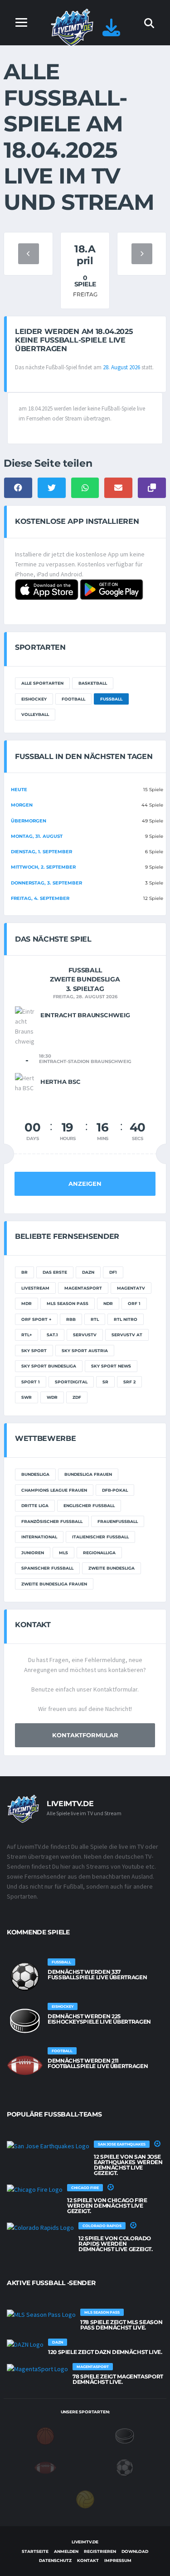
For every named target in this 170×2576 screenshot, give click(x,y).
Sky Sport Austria (85, 1351)
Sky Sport (34, 1351)
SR (105, 1382)
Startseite (35, 2551)
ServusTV (85, 1335)
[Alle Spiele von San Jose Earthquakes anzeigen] (48, 2146)
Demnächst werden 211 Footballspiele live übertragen (98, 2063)
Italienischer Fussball (100, 1537)
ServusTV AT (127, 1335)
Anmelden (66, 2551)
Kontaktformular (85, 1735)
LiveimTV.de (85, 2542)
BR (24, 1272)
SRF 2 (129, 1382)
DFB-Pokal (115, 1490)
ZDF (77, 1397)
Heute (19, 790)
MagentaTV (131, 1288)
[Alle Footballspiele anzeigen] (25, 2065)
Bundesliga (35, 1474)
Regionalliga (99, 1553)
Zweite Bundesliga (112, 1568)
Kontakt (88, 2560)
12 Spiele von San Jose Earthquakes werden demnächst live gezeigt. (128, 2165)
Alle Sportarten (42, 683)
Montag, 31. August (37, 836)
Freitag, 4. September (40, 898)
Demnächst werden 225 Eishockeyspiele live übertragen (99, 2019)
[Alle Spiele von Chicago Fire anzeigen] (35, 2189)
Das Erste (55, 1272)
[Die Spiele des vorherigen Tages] (29, 254)
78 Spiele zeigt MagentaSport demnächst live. (118, 2379)
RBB (71, 1319)
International (39, 1537)
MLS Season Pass (68, 1303)
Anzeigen (85, 1184)
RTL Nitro (126, 1319)
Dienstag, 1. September (41, 852)
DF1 (113, 1272)
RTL (95, 1319)
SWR (27, 1397)
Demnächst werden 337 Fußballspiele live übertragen (97, 1974)
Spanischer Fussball (47, 1568)
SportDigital (71, 1382)
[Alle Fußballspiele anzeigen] (25, 1977)
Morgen (22, 805)
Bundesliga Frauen (88, 1474)
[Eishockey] (125, 2436)
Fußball (111, 699)
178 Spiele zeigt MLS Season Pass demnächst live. (121, 2325)
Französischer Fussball (52, 1521)
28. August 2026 (121, 367)
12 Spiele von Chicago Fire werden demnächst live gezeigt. (107, 2206)
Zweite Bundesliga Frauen (54, 1584)
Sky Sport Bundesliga (49, 1366)
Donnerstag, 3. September (46, 883)
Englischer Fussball (89, 1505)
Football (73, 699)
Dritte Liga (35, 1505)
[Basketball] (45, 2436)
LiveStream (35, 1288)
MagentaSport (83, 1288)
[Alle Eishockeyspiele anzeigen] (25, 2021)
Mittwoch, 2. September (43, 867)
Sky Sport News (111, 1366)
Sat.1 (52, 1335)
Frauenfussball (118, 1521)
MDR (27, 1303)
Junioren (33, 1553)
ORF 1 (134, 1303)
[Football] (45, 2467)
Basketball (93, 683)
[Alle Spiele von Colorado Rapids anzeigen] (40, 2228)
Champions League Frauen (54, 1490)
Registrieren (100, 2551)
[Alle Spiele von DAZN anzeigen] (25, 2344)
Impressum (118, 2560)
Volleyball (35, 714)
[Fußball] (125, 2467)
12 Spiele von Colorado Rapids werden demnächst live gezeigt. (116, 2244)
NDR (108, 1303)
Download (135, 2551)
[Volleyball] (85, 2499)
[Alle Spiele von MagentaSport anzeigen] (37, 2368)
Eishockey (34, 699)
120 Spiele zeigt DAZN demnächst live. (105, 2352)
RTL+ (27, 1335)
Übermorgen (29, 821)
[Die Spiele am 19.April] (142, 254)
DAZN (88, 1272)
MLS (63, 1553)
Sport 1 (31, 1382)
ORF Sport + (36, 1319)
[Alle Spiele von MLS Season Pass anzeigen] (41, 2314)
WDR (52, 1397)
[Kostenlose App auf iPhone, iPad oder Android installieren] (111, 32)
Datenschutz (55, 2560)
